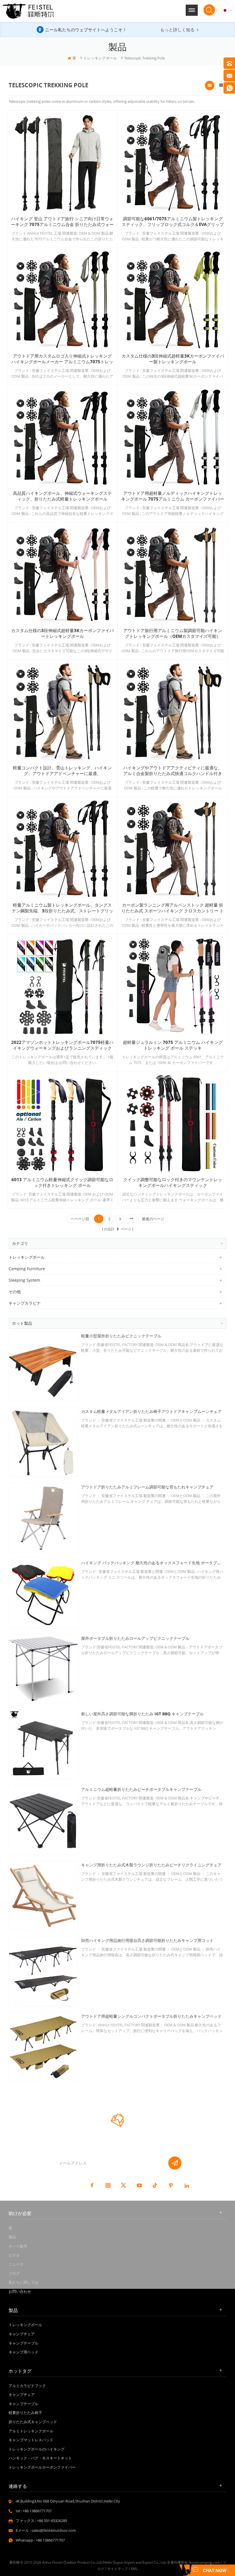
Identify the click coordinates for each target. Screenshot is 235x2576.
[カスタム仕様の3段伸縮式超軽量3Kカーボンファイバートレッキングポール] (62, 575)
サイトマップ (117, 2569)
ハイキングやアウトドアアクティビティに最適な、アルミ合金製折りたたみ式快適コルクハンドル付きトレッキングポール (173, 771)
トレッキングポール (100, 58)
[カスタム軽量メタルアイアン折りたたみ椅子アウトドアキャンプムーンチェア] (43, 1442)
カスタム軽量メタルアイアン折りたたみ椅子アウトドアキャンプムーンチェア (151, 1411)
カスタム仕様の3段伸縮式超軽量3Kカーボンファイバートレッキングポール (62, 634)
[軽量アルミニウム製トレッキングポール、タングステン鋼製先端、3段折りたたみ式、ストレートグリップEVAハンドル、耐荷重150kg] (62, 849)
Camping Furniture (27, 1269)
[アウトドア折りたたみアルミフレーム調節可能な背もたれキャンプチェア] (43, 1518)
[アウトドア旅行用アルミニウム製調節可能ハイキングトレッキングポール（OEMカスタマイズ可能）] (173, 575)
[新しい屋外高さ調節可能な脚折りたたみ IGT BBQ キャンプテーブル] (43, 1744)
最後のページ (153, 1219)
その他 (15, 1292)
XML (134, 2569)
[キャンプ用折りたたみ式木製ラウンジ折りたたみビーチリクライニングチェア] (43, 1896)
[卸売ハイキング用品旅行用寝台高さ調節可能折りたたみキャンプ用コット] (43, 1971)
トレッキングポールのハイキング (37, 2449)
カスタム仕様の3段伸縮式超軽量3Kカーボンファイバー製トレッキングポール (173, 359)
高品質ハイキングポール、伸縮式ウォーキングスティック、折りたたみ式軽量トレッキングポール (62, 496)
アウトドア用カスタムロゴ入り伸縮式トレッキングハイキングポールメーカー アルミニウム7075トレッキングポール (62, 359)
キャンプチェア (22, 2334)
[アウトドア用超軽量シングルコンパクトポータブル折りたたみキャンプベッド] (43, 2047)
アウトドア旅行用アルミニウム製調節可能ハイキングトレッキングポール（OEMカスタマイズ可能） (173, 634)
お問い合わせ (20, 2291)
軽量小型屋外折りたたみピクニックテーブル (121, 1336)
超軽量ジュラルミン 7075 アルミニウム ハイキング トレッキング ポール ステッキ (173, 1045)
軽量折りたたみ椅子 (25, 2413)
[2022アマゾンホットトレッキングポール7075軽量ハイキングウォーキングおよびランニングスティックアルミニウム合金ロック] (62, 986)
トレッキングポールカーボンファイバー (42, 2467)
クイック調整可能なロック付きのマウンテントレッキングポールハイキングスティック (173, 1183)
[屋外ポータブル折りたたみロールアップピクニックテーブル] (43, 1669)
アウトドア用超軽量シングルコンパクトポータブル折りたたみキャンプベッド (151, 2016)
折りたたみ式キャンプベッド (33, 2422)
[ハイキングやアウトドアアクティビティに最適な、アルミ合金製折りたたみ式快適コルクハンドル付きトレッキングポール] (173, 712)
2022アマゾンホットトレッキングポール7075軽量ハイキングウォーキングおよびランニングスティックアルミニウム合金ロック (62, 1045)
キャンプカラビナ (25, 1303)
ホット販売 (18, 2246)
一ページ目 (80, 1219)
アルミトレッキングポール (31, 2431)
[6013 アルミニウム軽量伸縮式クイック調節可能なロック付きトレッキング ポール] (62, 1124)
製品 (12, 2237)
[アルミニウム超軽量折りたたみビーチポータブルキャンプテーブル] (43, 1820)
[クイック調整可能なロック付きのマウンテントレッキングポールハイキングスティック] (173, 1124)
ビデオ (14, 2255)
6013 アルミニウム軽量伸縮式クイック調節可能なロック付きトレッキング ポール (62, 1183)
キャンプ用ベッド (23, 2352)
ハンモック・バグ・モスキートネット (40, 2458)
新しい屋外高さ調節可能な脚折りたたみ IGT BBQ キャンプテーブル (142, 1714)
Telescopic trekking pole (144, 58)
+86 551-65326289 (52, 2521)
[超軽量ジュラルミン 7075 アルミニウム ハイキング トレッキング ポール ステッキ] (173, 986)
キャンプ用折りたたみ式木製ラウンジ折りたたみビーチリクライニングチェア (151, 1865)
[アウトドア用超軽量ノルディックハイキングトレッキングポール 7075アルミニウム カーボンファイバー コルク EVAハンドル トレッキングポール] (173, 437)
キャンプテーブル (23, 2343)
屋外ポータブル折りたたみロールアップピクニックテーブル (135, 1638)
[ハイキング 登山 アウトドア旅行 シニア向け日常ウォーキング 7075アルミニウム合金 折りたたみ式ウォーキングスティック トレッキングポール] (62, 163)
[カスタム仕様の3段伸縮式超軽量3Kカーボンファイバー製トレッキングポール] (173, 300)
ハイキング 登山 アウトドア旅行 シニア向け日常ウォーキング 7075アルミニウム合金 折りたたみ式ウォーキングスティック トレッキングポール (62, 222)
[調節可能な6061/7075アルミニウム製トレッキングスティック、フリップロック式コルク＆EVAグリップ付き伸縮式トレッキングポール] (173, 163)
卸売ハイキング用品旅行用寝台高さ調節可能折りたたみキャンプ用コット (147, 1940)
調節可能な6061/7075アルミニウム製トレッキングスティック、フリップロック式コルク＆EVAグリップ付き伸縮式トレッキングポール (173, 222)
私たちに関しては (23, 2282)
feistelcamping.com (204, 2562)
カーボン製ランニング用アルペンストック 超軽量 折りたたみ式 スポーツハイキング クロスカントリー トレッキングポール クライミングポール (173, 908)
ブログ (14, 2273)
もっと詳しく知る (177, 30)
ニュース (16, 2264)
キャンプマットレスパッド (31, 2440)
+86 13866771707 (37, 2511)
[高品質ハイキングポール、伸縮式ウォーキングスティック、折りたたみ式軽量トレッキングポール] (62, 437)
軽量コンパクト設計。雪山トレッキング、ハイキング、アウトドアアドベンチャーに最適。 (62, 771)
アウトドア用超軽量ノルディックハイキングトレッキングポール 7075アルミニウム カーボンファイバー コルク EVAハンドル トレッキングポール (173, 496)
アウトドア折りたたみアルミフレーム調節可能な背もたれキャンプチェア (147, 1487)
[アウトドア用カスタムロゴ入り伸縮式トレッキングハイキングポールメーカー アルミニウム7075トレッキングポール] (62, 300)
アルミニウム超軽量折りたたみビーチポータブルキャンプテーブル (141, 1789)
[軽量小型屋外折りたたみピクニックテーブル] (43, 1367)
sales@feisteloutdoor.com (54, 2530)
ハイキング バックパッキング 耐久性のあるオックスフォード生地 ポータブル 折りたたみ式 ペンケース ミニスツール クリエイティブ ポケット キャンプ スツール (152, 1563)
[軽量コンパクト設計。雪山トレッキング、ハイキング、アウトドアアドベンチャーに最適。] (62, 712)
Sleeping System (24, 1280)
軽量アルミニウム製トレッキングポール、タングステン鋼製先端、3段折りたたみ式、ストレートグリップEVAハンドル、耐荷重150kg (62, 908)
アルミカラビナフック (27, 2386)
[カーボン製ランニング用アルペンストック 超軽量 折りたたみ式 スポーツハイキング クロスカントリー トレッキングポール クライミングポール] (173, 849)
